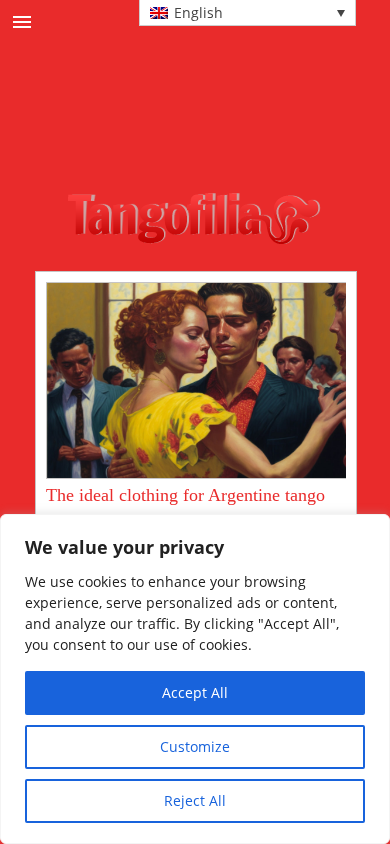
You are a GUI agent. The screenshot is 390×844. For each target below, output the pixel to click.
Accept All (195, 692)
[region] (195, 679)
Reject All (195, 800)
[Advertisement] (217, 139)
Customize (195, 746)
